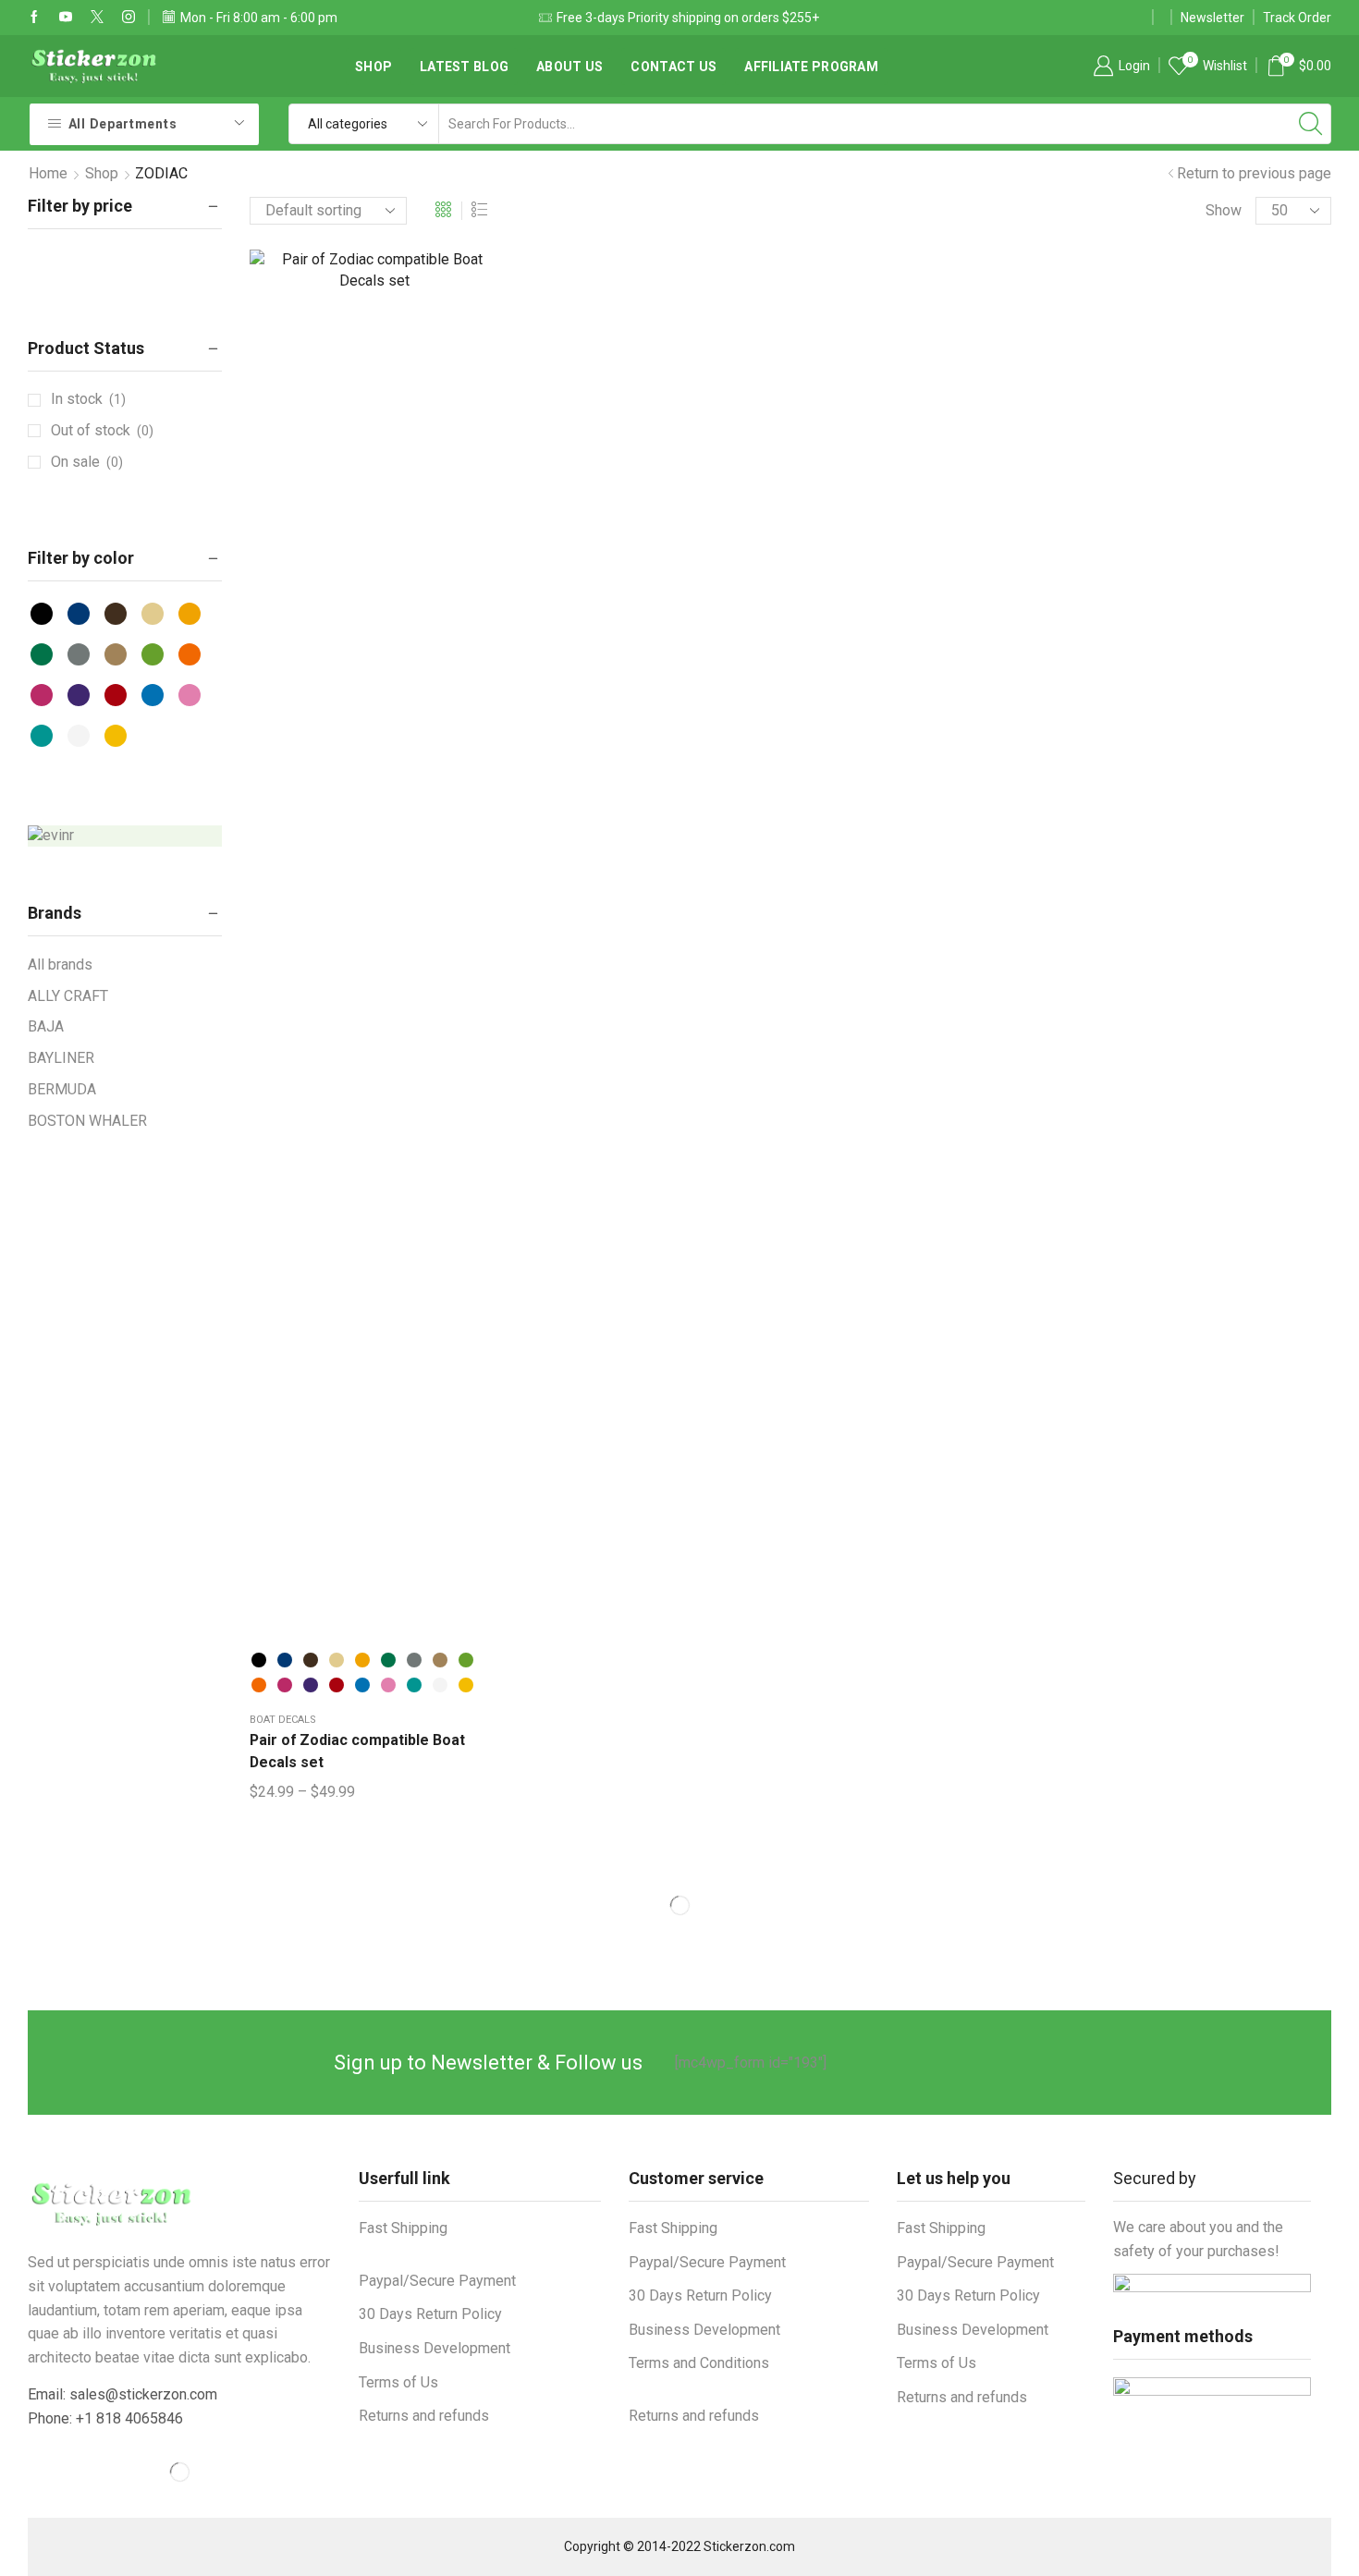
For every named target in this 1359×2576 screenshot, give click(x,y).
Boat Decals (283, 1720)
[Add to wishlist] (337, 950)
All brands (60, 964)
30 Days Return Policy (430, 2314)
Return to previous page (1254, 173)
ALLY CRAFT (68, 996)
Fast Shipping (403, 2228)
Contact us (673, 67)
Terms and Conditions (699, 2363)
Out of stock (102, 430)
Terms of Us (398, 2382)
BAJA (46, 1026)
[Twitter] (97, 18)
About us (569, 67)
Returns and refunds (424, 2416)
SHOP (373, 67)
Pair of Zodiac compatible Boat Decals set (357, 1751)
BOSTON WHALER (87, 1121)
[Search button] (1311, 124)
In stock (88, 399)
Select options (374, 950)
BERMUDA (62, 1089)
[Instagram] (129, 18)
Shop (102, 173)
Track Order (1297, 18)
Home (48, 173)
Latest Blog (464, 67)
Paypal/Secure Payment (437, 2281)
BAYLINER (61, 1058)
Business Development (435, 2348)
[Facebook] (34, 18)
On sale (87, 462)
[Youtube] (66, 18)
